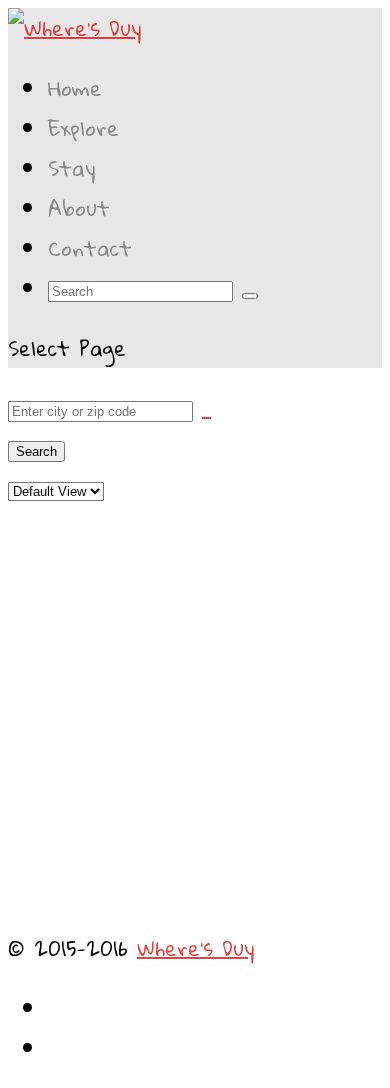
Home (75, 88)
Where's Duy (196, 948)
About (79, 208)
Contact (90, 248)
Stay (72, 168)
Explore (83, 128)
